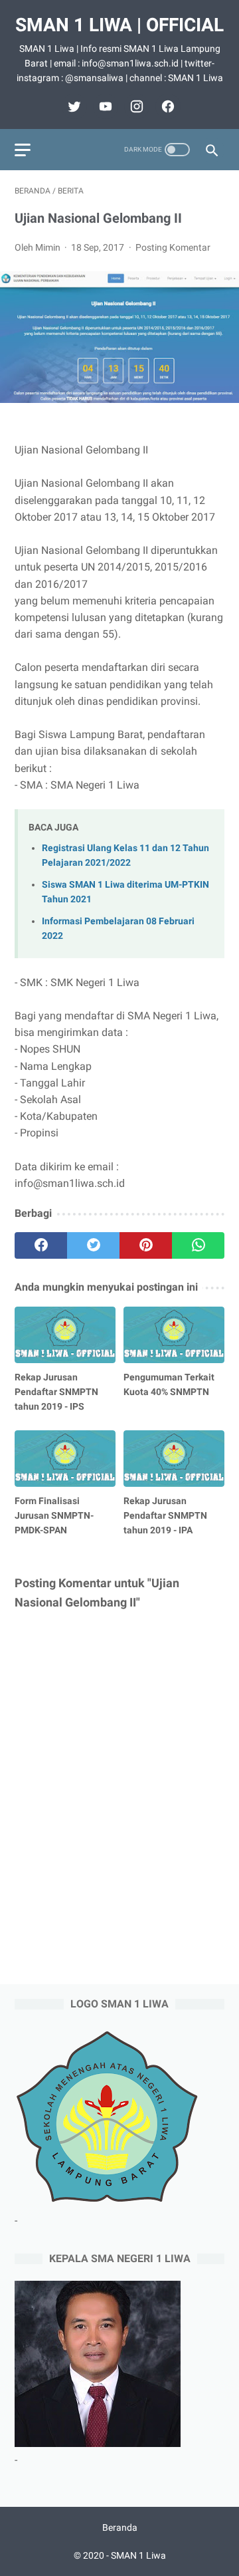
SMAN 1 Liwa (138, 2555)
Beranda (120, 2527)
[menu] (23, 150)
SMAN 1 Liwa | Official (119, 25)
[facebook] (166, 106)
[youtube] (104, 106)
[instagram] (135, 106)
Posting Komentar (173, 247)
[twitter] (73, 106)
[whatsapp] (198, 1245)
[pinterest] (146, 1245)
